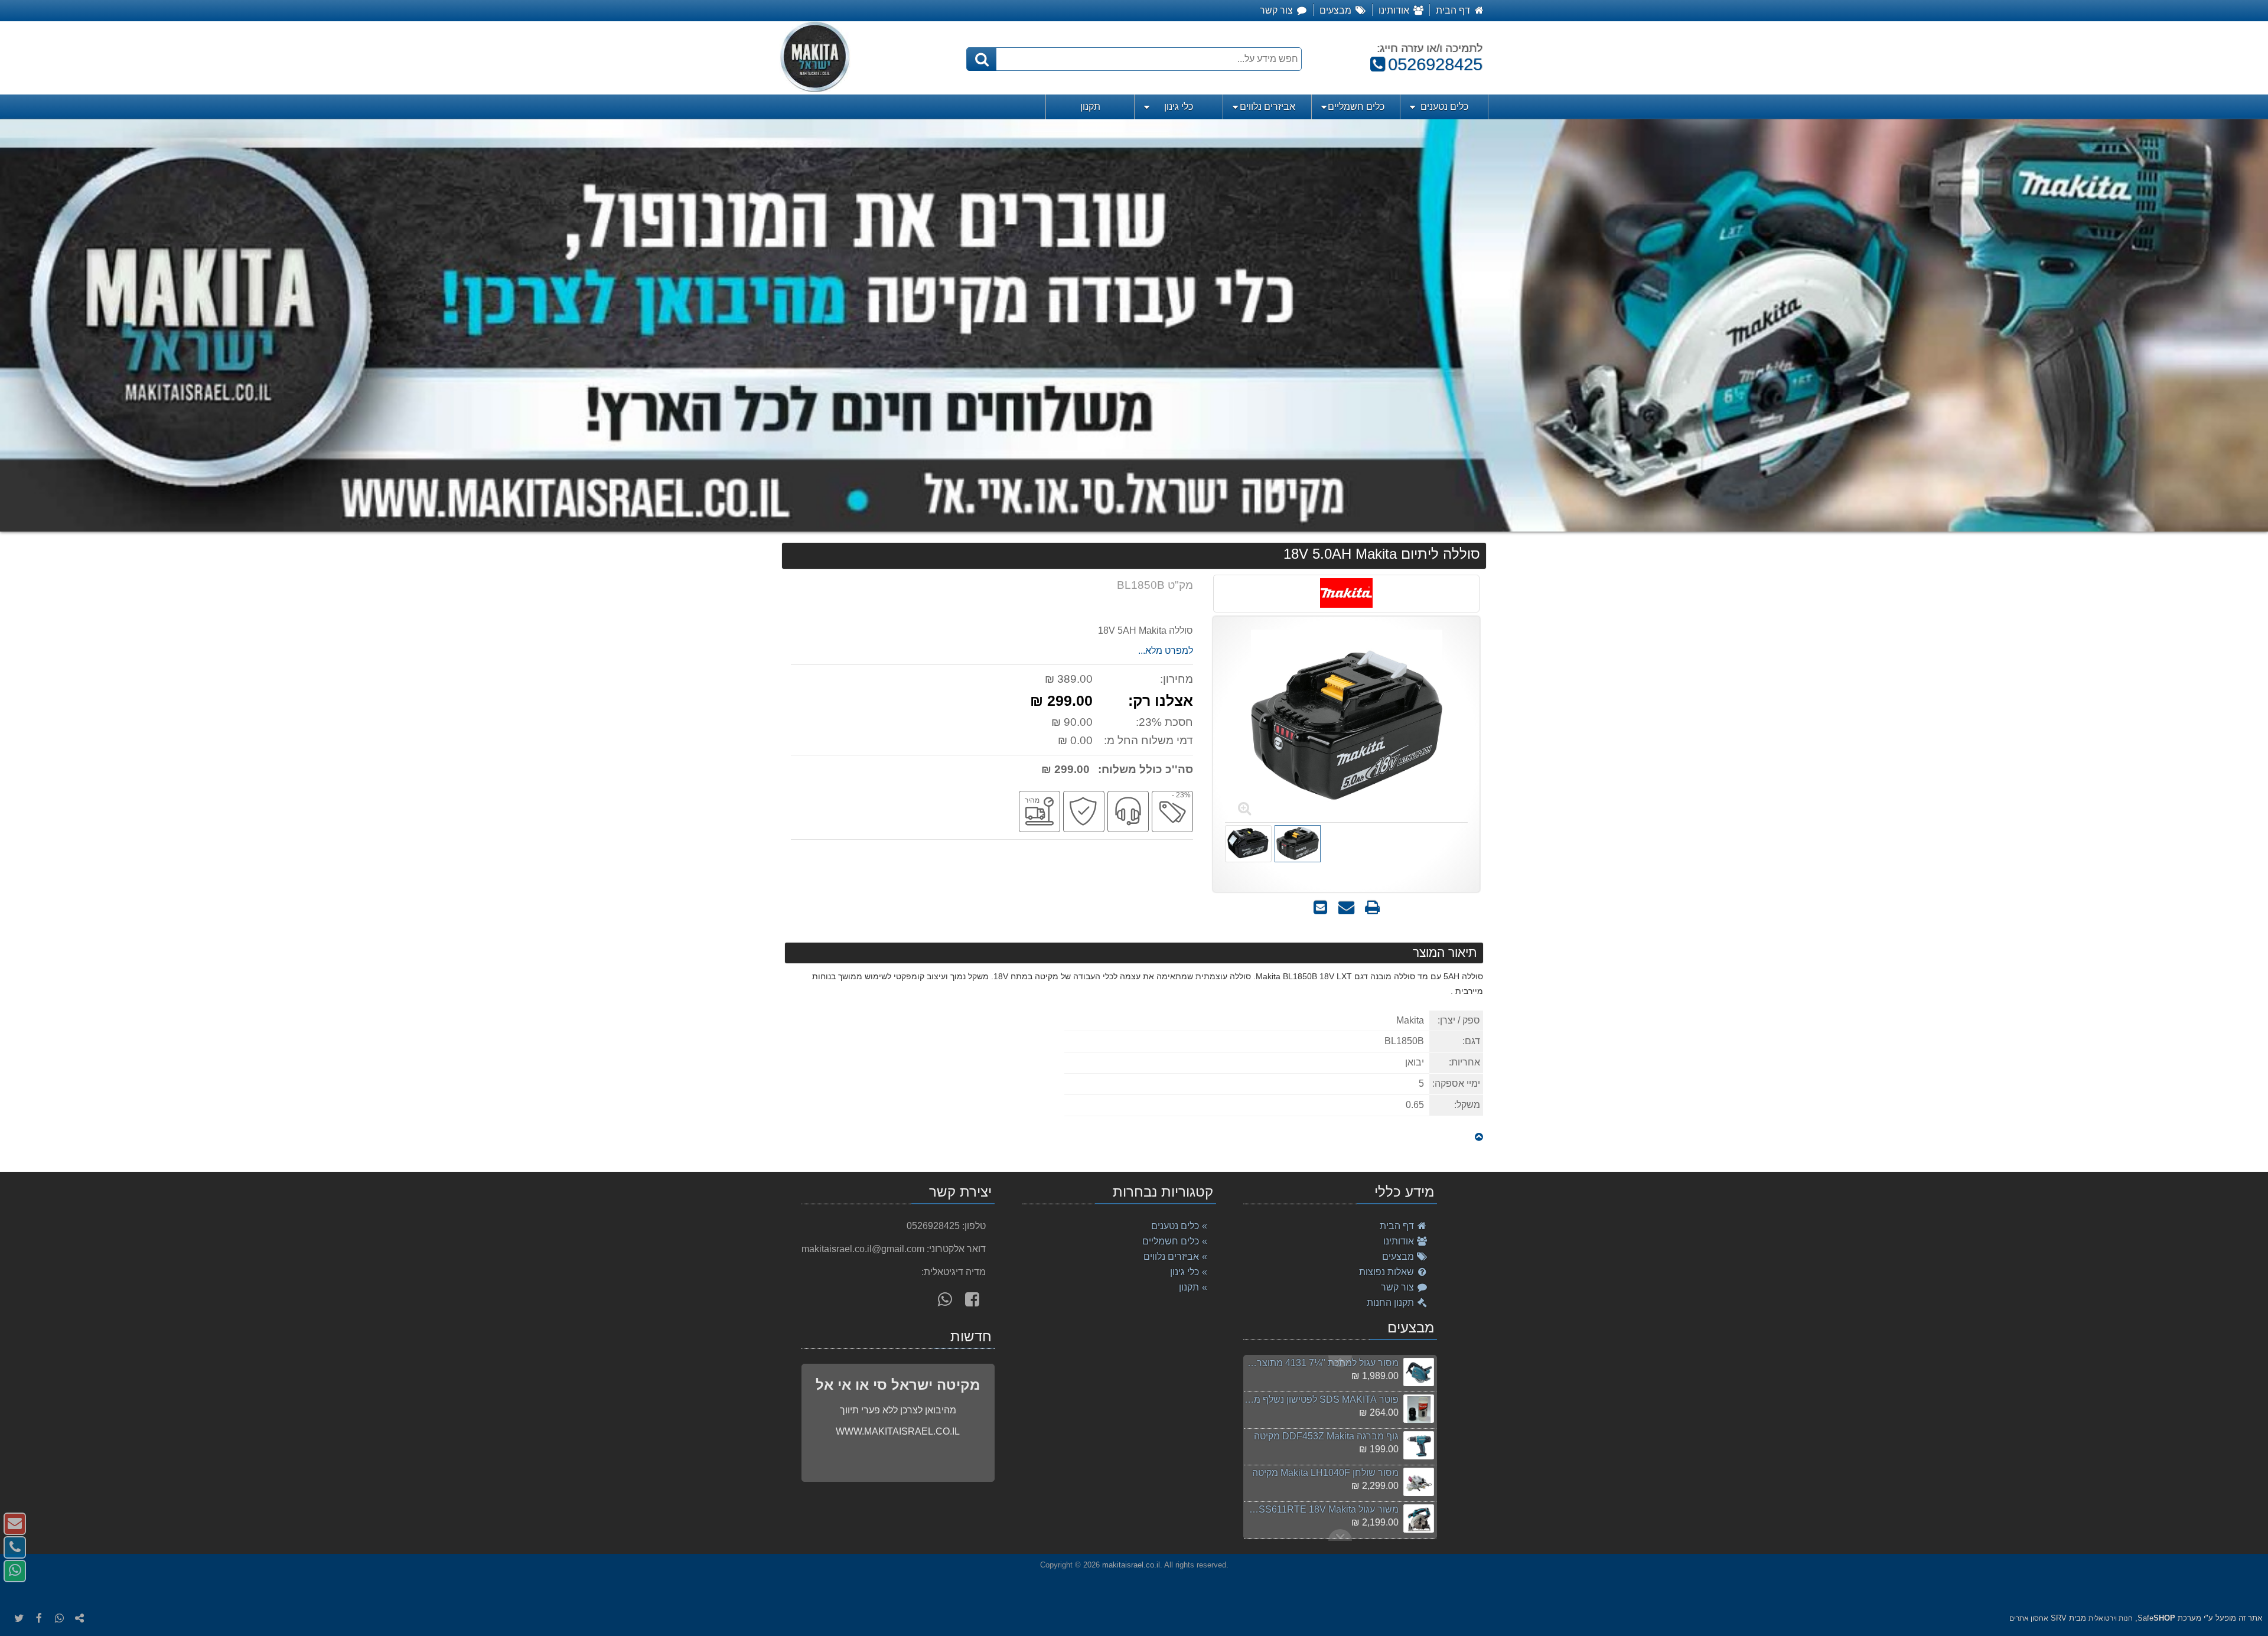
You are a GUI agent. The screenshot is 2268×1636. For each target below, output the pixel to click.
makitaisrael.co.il (1131, 1565)
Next (1340, 1361)
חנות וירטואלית (2111, 1618)
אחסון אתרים (2029, 1618)
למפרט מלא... (1166, 651)
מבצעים (1399, 1257)
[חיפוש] (982, 59)
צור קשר (1399, 1287)
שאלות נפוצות (1388, 1272)
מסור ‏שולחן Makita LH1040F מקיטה (1325, 1473)
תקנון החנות (1392, 1303)
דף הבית (1398, 1226)
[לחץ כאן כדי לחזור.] (1479, 1137)
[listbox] (1134, 325)
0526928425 (1430, 64)
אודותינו (1400, 1241)
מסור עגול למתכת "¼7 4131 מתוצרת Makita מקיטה (1321, 1363)
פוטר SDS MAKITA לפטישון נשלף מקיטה (1321, 1399)
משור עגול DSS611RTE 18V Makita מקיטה (1321, 1509)
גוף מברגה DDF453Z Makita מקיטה (1326, 1436)
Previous (1340, 1535)
